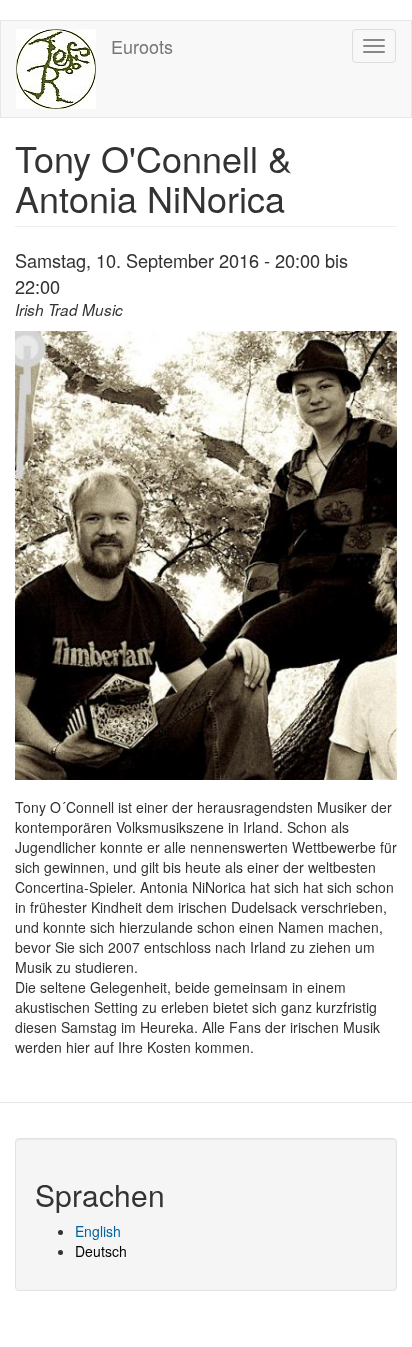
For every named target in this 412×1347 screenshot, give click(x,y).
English (98, 1231)
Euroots (142, 46)
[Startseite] (56, 69)
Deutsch (101, 1251)
